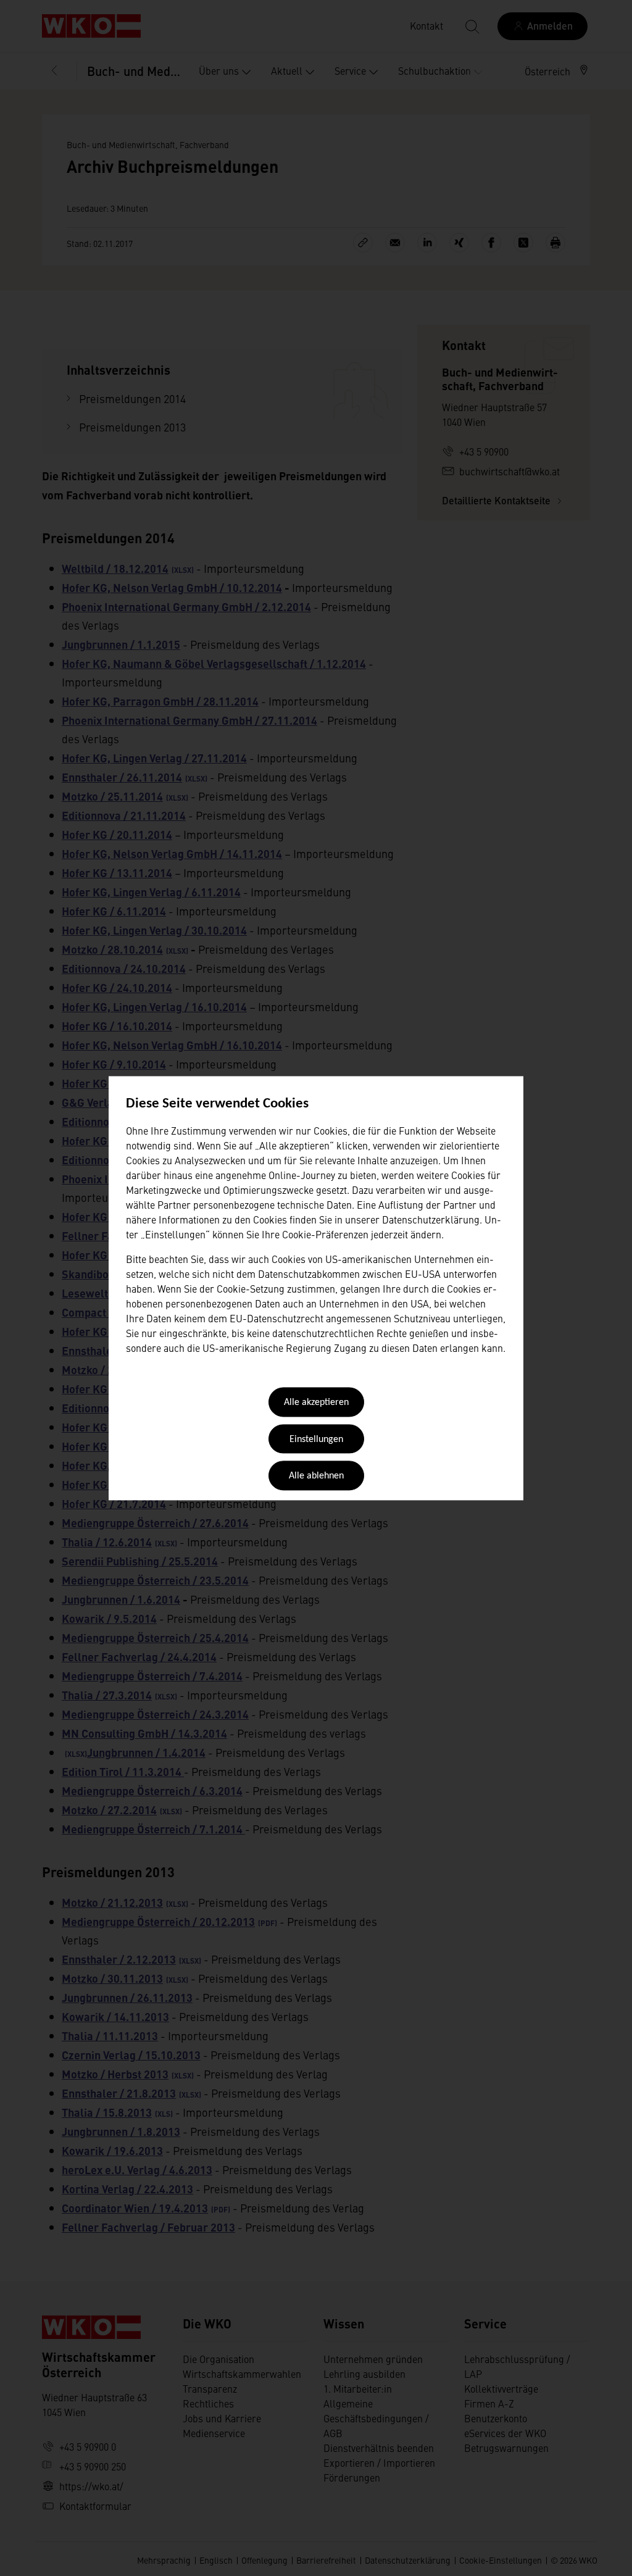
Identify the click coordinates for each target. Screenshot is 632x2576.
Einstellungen (316, 1440)
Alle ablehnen (316, 1477)
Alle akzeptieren (316, 1403)
